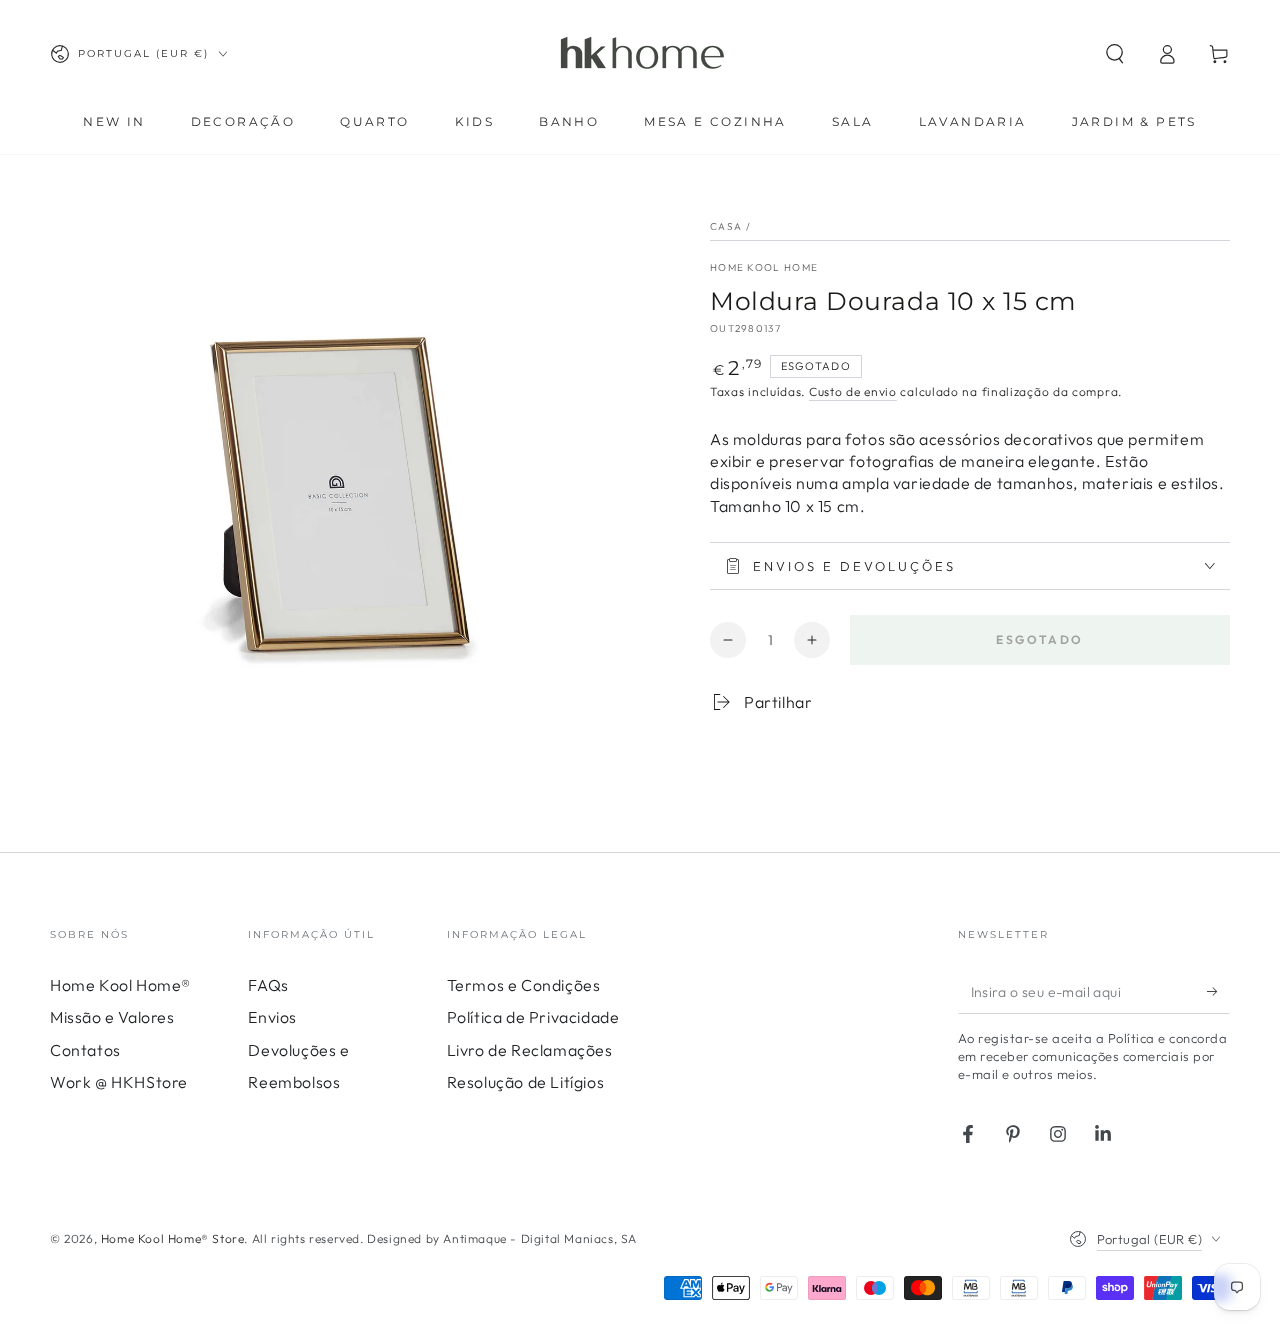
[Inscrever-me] (1218, 991)
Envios (272, 1017)
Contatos (85, 1050)
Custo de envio (853, 391)
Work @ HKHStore (119, 1082)
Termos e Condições (524, 985)
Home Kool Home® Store (173, 1238)
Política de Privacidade (533, 1017)
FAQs (268, 985)
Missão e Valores (112, 1017)
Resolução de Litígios (526, 1082)
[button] (1115, 54)
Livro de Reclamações (530, 1050)
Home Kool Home (764, 267)
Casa (726, 226)
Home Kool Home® (120, 985)
